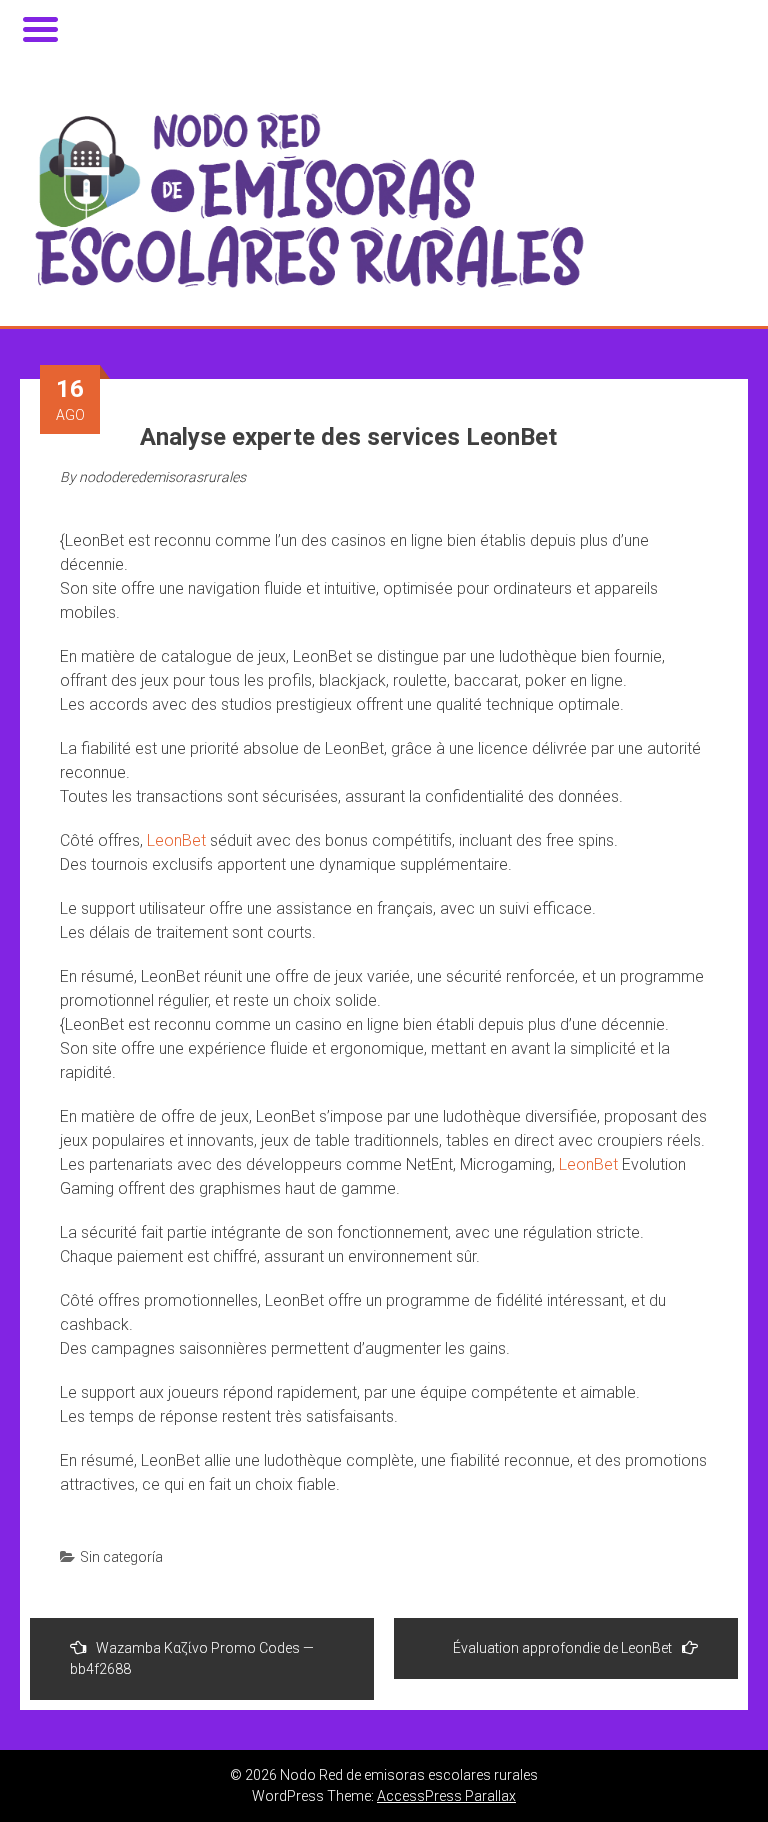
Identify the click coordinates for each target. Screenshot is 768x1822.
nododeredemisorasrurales (162, 477)
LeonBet (176, 840)
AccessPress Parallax (446, 1796)
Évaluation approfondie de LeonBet (562, 1648)
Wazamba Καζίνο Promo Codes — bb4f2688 (192, 1658)
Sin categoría (121, 1557)
